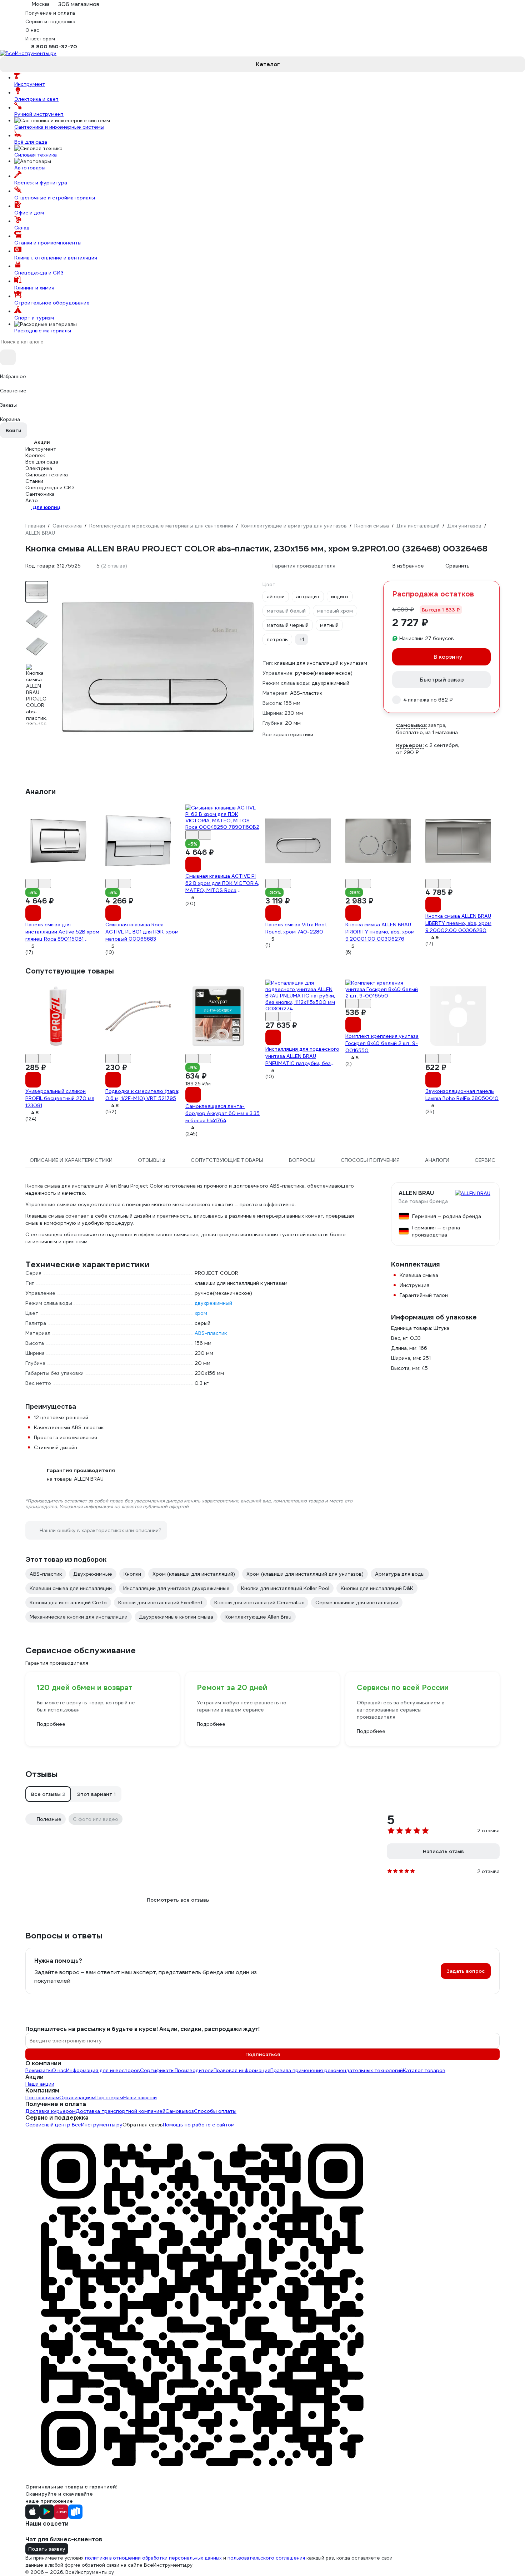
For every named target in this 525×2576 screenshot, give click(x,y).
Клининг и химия (34, 288)
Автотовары (30, 168)
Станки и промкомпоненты (48, 243)
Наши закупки (140, 2097)
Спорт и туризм (34, 318)
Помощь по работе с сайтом (199, 2125)
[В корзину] (33, 913)
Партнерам (109, 2097)
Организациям (77, 2097)
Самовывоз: (411, 725)
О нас (59, 2070)
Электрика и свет (36, 99)
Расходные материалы (43, 331)
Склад (22, 228)
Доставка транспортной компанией (121, 2111)
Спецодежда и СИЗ (39, 273)
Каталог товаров (424, 2070)
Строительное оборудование (52, 303)
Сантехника (40, 494)
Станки (34, 481)
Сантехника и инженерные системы (59, 127)
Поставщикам (42, 2097)
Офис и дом (29, 213)
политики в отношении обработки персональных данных (154, 2558)
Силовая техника (36, 155)
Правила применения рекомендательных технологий (337, 2070)
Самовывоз (180, 2111)
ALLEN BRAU (416, 1193)
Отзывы (42, 1774)
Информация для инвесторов (103, 2070)
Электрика (39, 468)
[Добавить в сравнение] (45, 883)
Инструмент (30, 84)
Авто (32, 500)
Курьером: (410, 745)
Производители (194, 2070)
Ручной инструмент (39, 114)
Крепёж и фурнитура (41, 183)
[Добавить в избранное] (32, 883)
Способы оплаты (215, 2111)
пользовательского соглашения (266, 2558)
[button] (48, 1794)
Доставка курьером (51, 2111)
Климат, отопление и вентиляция (56, 258)
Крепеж (35, 455)
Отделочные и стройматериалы (55, 198)
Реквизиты (39, 2070)
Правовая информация (242, 2070)
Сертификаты (157, 2070)
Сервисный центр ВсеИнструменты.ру (74, 2125)
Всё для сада (31, 142)
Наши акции (40, 2084)
